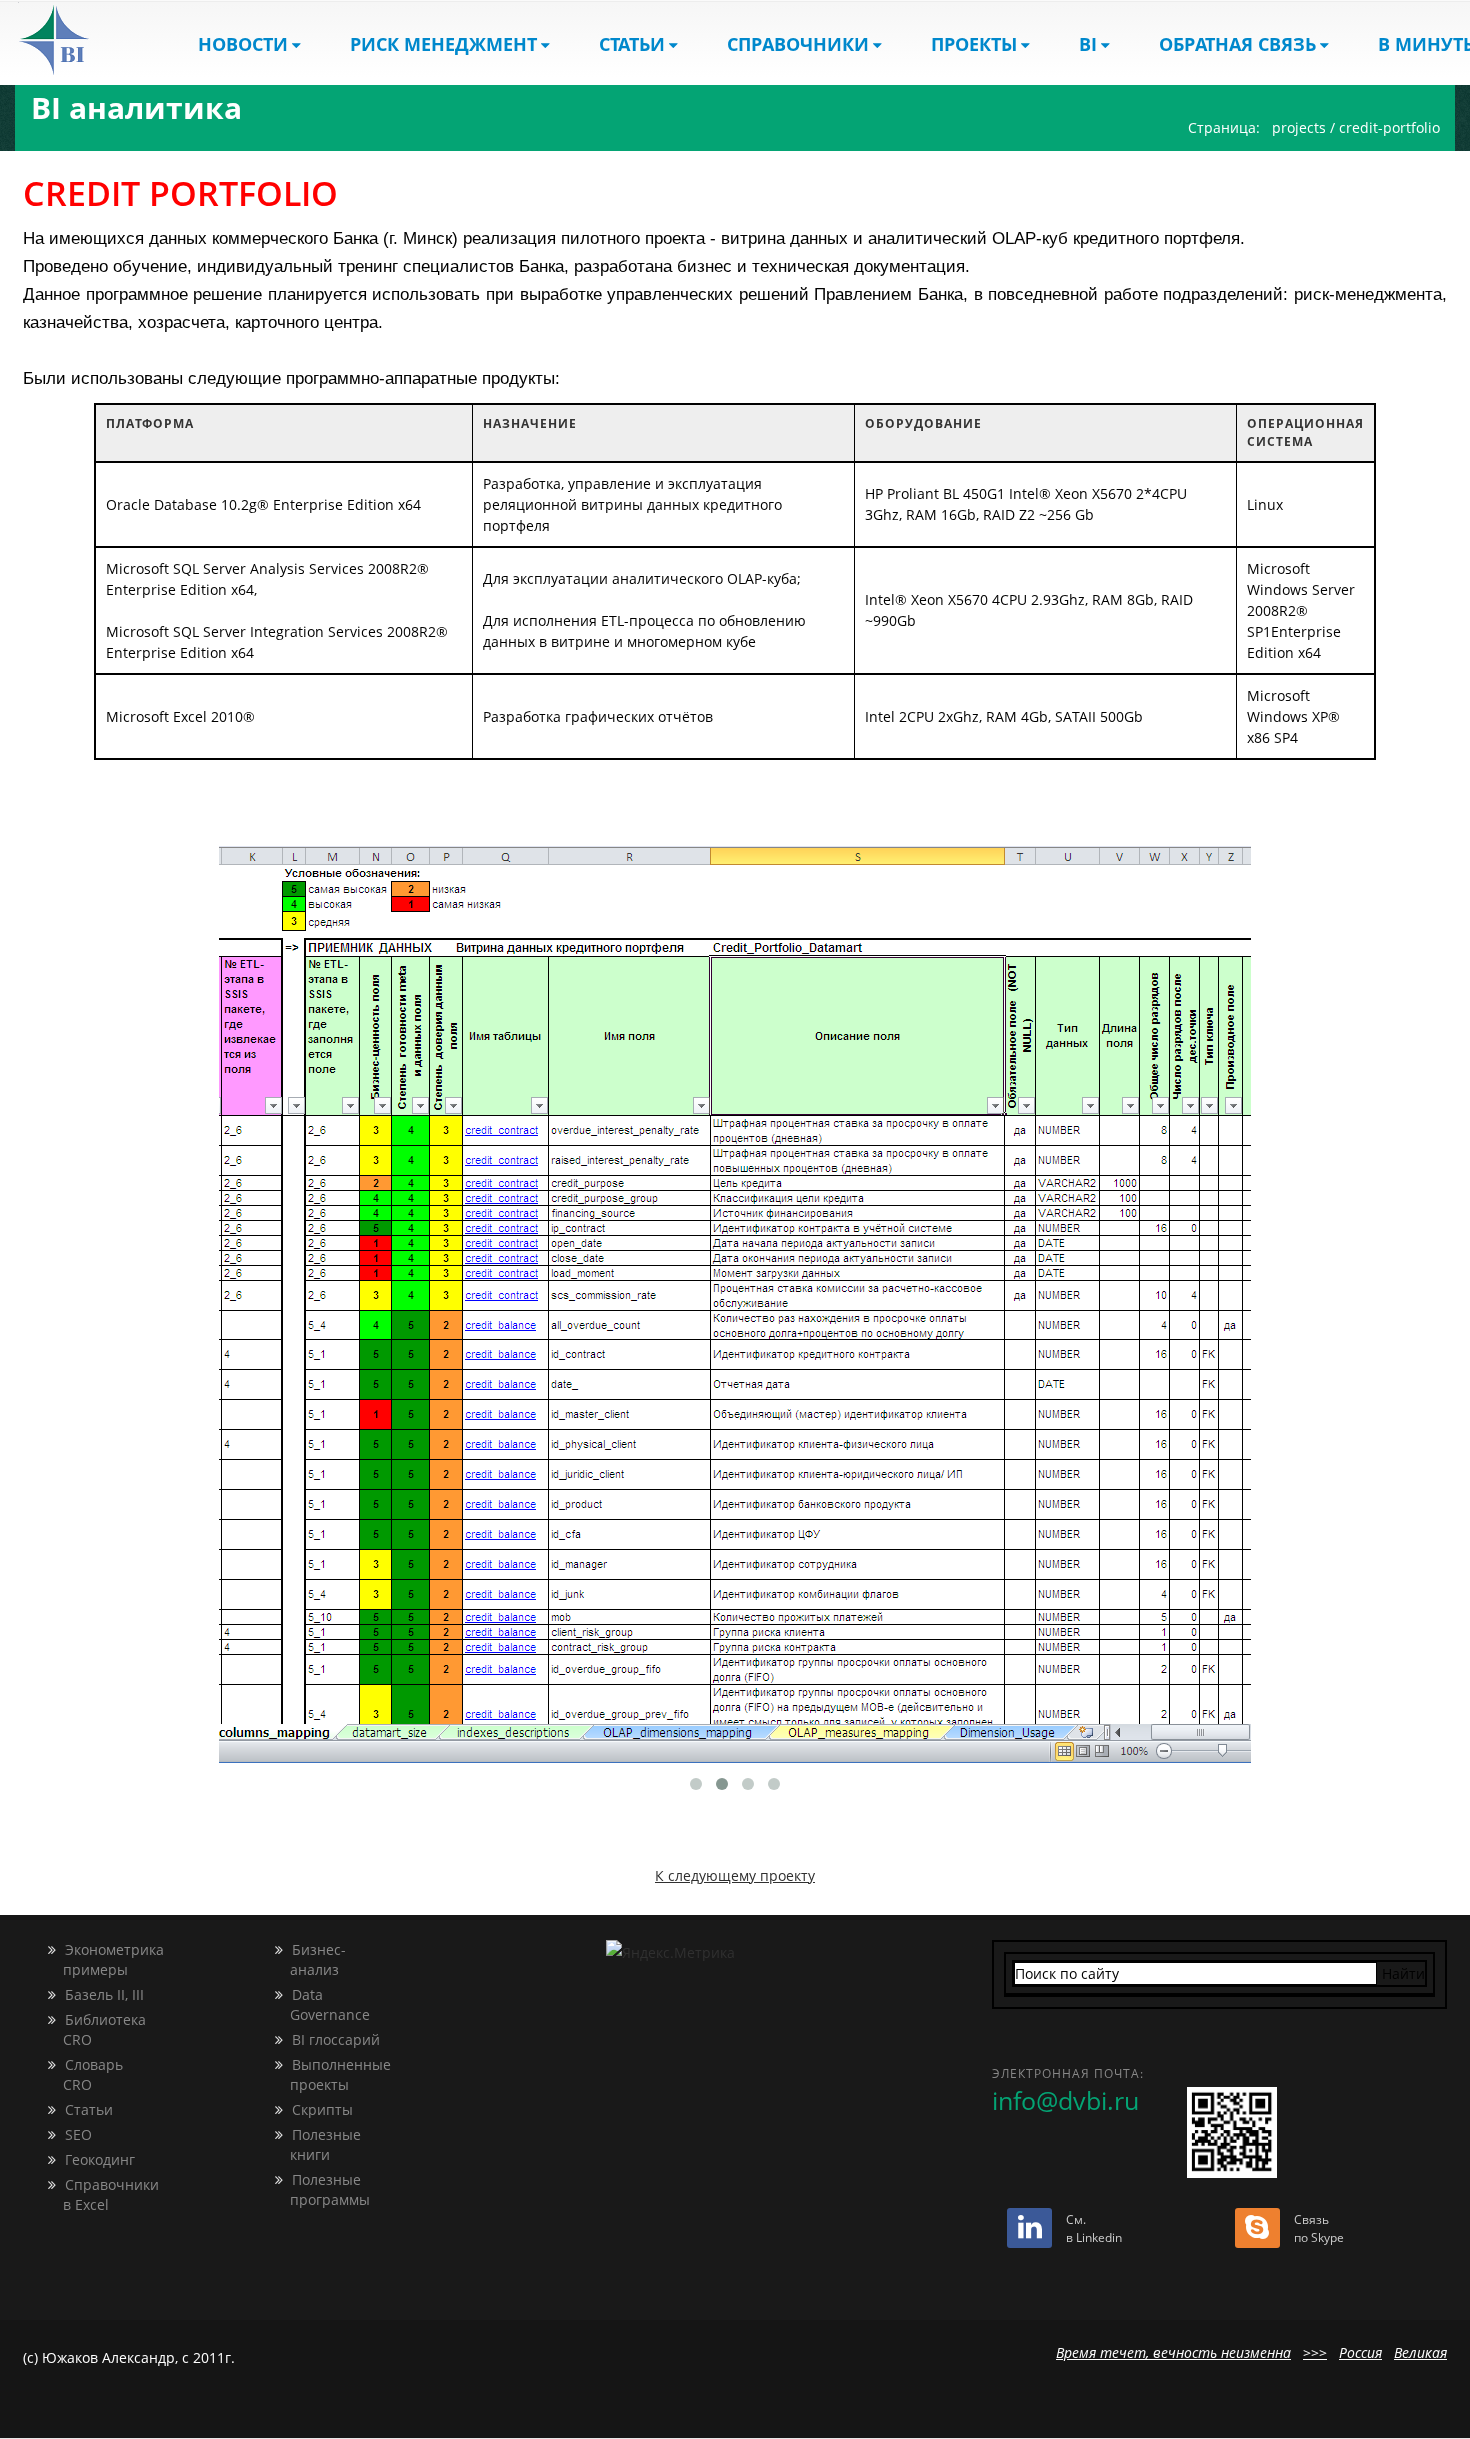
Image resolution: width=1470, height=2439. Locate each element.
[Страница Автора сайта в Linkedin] (1029, 2231)
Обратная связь (1237, 44)
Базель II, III (102, 1994)
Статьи (632, 44)
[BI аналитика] (71, 39)
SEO (76, 2134)
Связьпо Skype (1319, 2228)
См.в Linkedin (1094, 2228)
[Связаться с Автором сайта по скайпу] (1257, 2231)
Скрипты (320, 2109)
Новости (243, 44)
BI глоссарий (334, 2039)
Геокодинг (98, 2159)
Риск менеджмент (443, 44)
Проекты (974, 44)
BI (1088, 44)
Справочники (798, 44)
